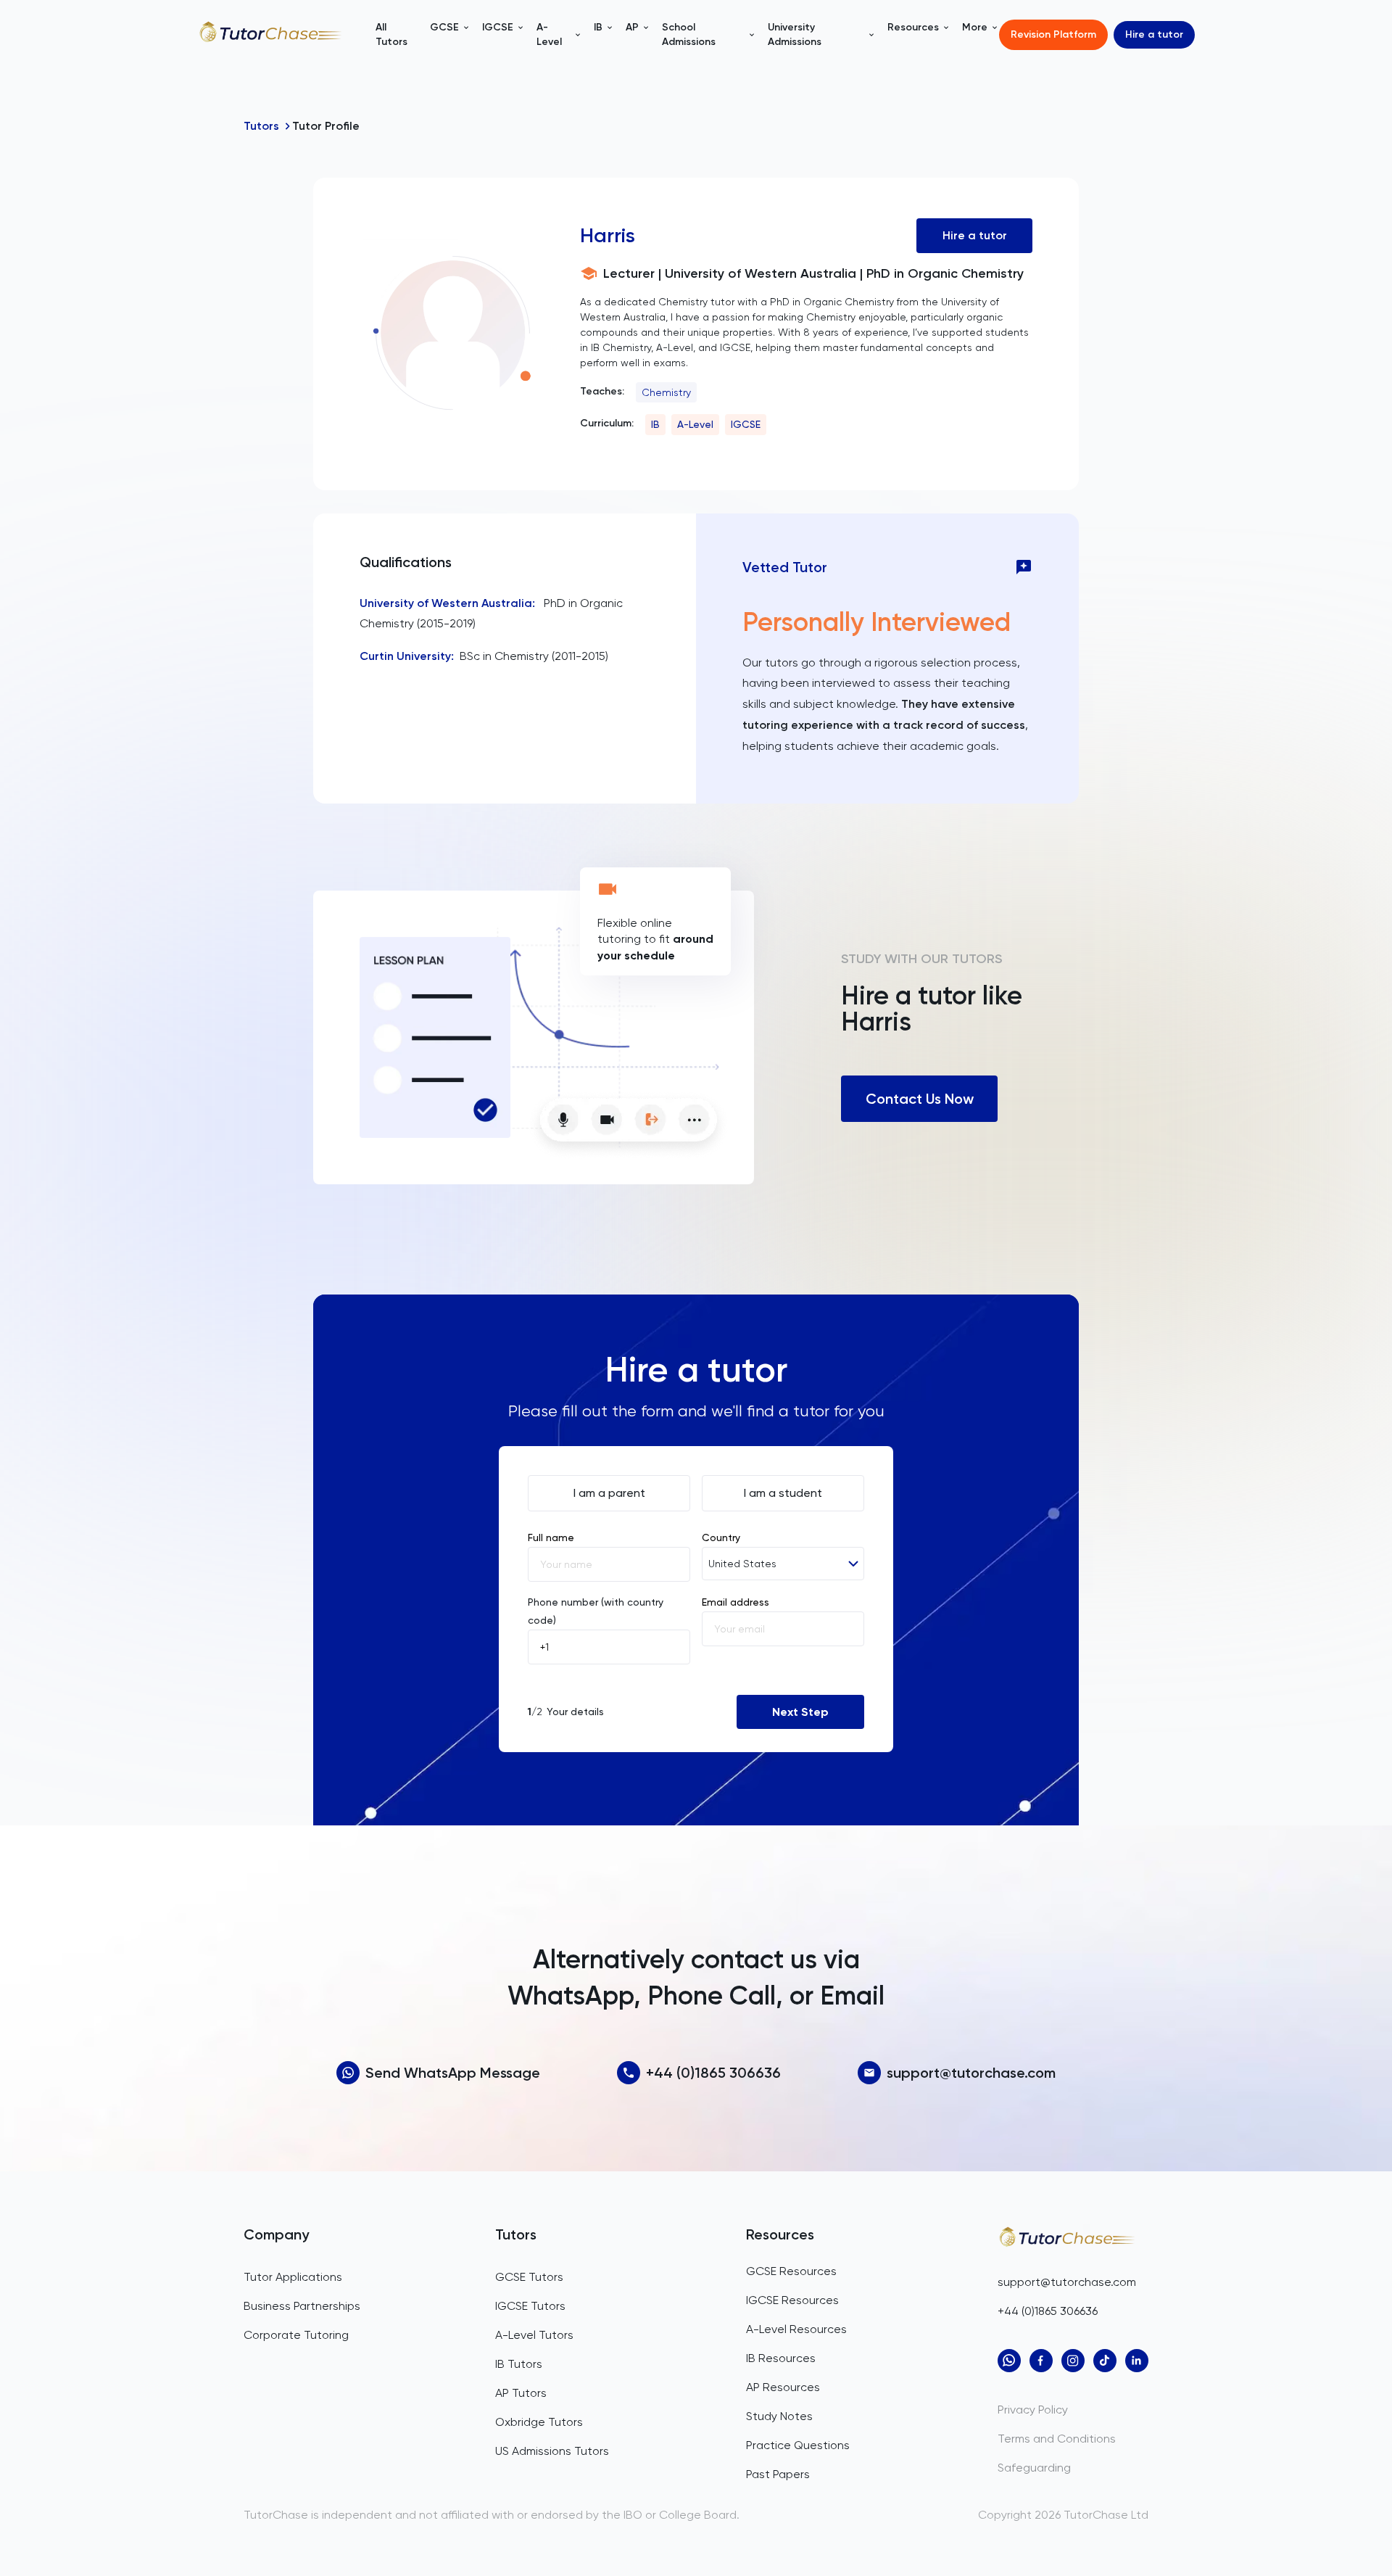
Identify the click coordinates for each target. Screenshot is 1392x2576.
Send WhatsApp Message (453, 2073)
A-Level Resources (796, 2329)
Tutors (261, 126)
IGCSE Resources (792, 2300)
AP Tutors (521, 2393)
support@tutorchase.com (971, 2073)
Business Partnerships (302, 2306)
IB (655, 424)
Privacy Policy (1033, 2410)
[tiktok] (1105, 2361)
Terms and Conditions (1057, 2439)
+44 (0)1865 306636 (713, 2073)
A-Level (695, 424)
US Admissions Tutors (552, 2451)
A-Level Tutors (534, 2335)
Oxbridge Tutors (539, 2422)
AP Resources (783, 2387)
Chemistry (666, 392)
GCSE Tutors (529, 2277)
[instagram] (1073, 2361)
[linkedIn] (1137, 2361)
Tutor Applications (293, 2277)
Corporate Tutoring (296, 2335)
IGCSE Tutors (530, 2306)
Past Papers (778, 2474)
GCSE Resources (791, 2271)
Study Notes (779, 2416)
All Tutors (391, 34)
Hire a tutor (1154, 34)
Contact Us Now (920, 1099)
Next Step (800, 1712)
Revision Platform (1053, 34)
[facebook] (1041, 2361)
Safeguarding (1034, 2468)
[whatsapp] (1009, 2361)
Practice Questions (798, 2445)
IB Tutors (519, 2364)
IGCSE (746, 424)
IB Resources (781, 2358)
